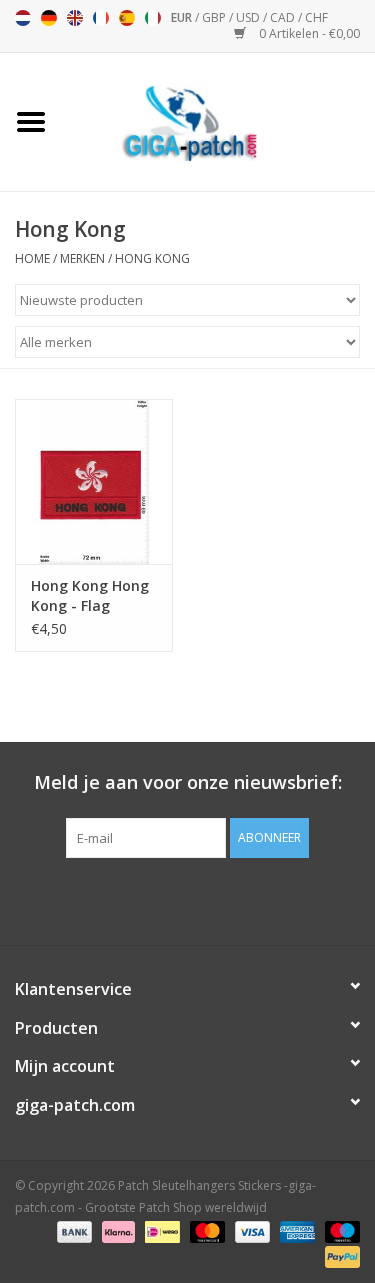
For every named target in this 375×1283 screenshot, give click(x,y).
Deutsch (49, 18)
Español (127, 18)
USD (249, 17)
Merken (82, 258)
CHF (316, 17)
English (75, 18)
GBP (215, 17)
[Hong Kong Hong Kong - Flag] (94, 481)
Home (32, 258)
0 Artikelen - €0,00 (308, 33)
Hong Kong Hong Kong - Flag (90, 595)
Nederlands (23, 18)
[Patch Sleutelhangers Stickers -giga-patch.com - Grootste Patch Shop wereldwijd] (219, 120)
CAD (284, 17)
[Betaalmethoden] (72, 1230)
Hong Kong (152, 258)
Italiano (153, 18)
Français (101, 18)
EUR (183, 17)
